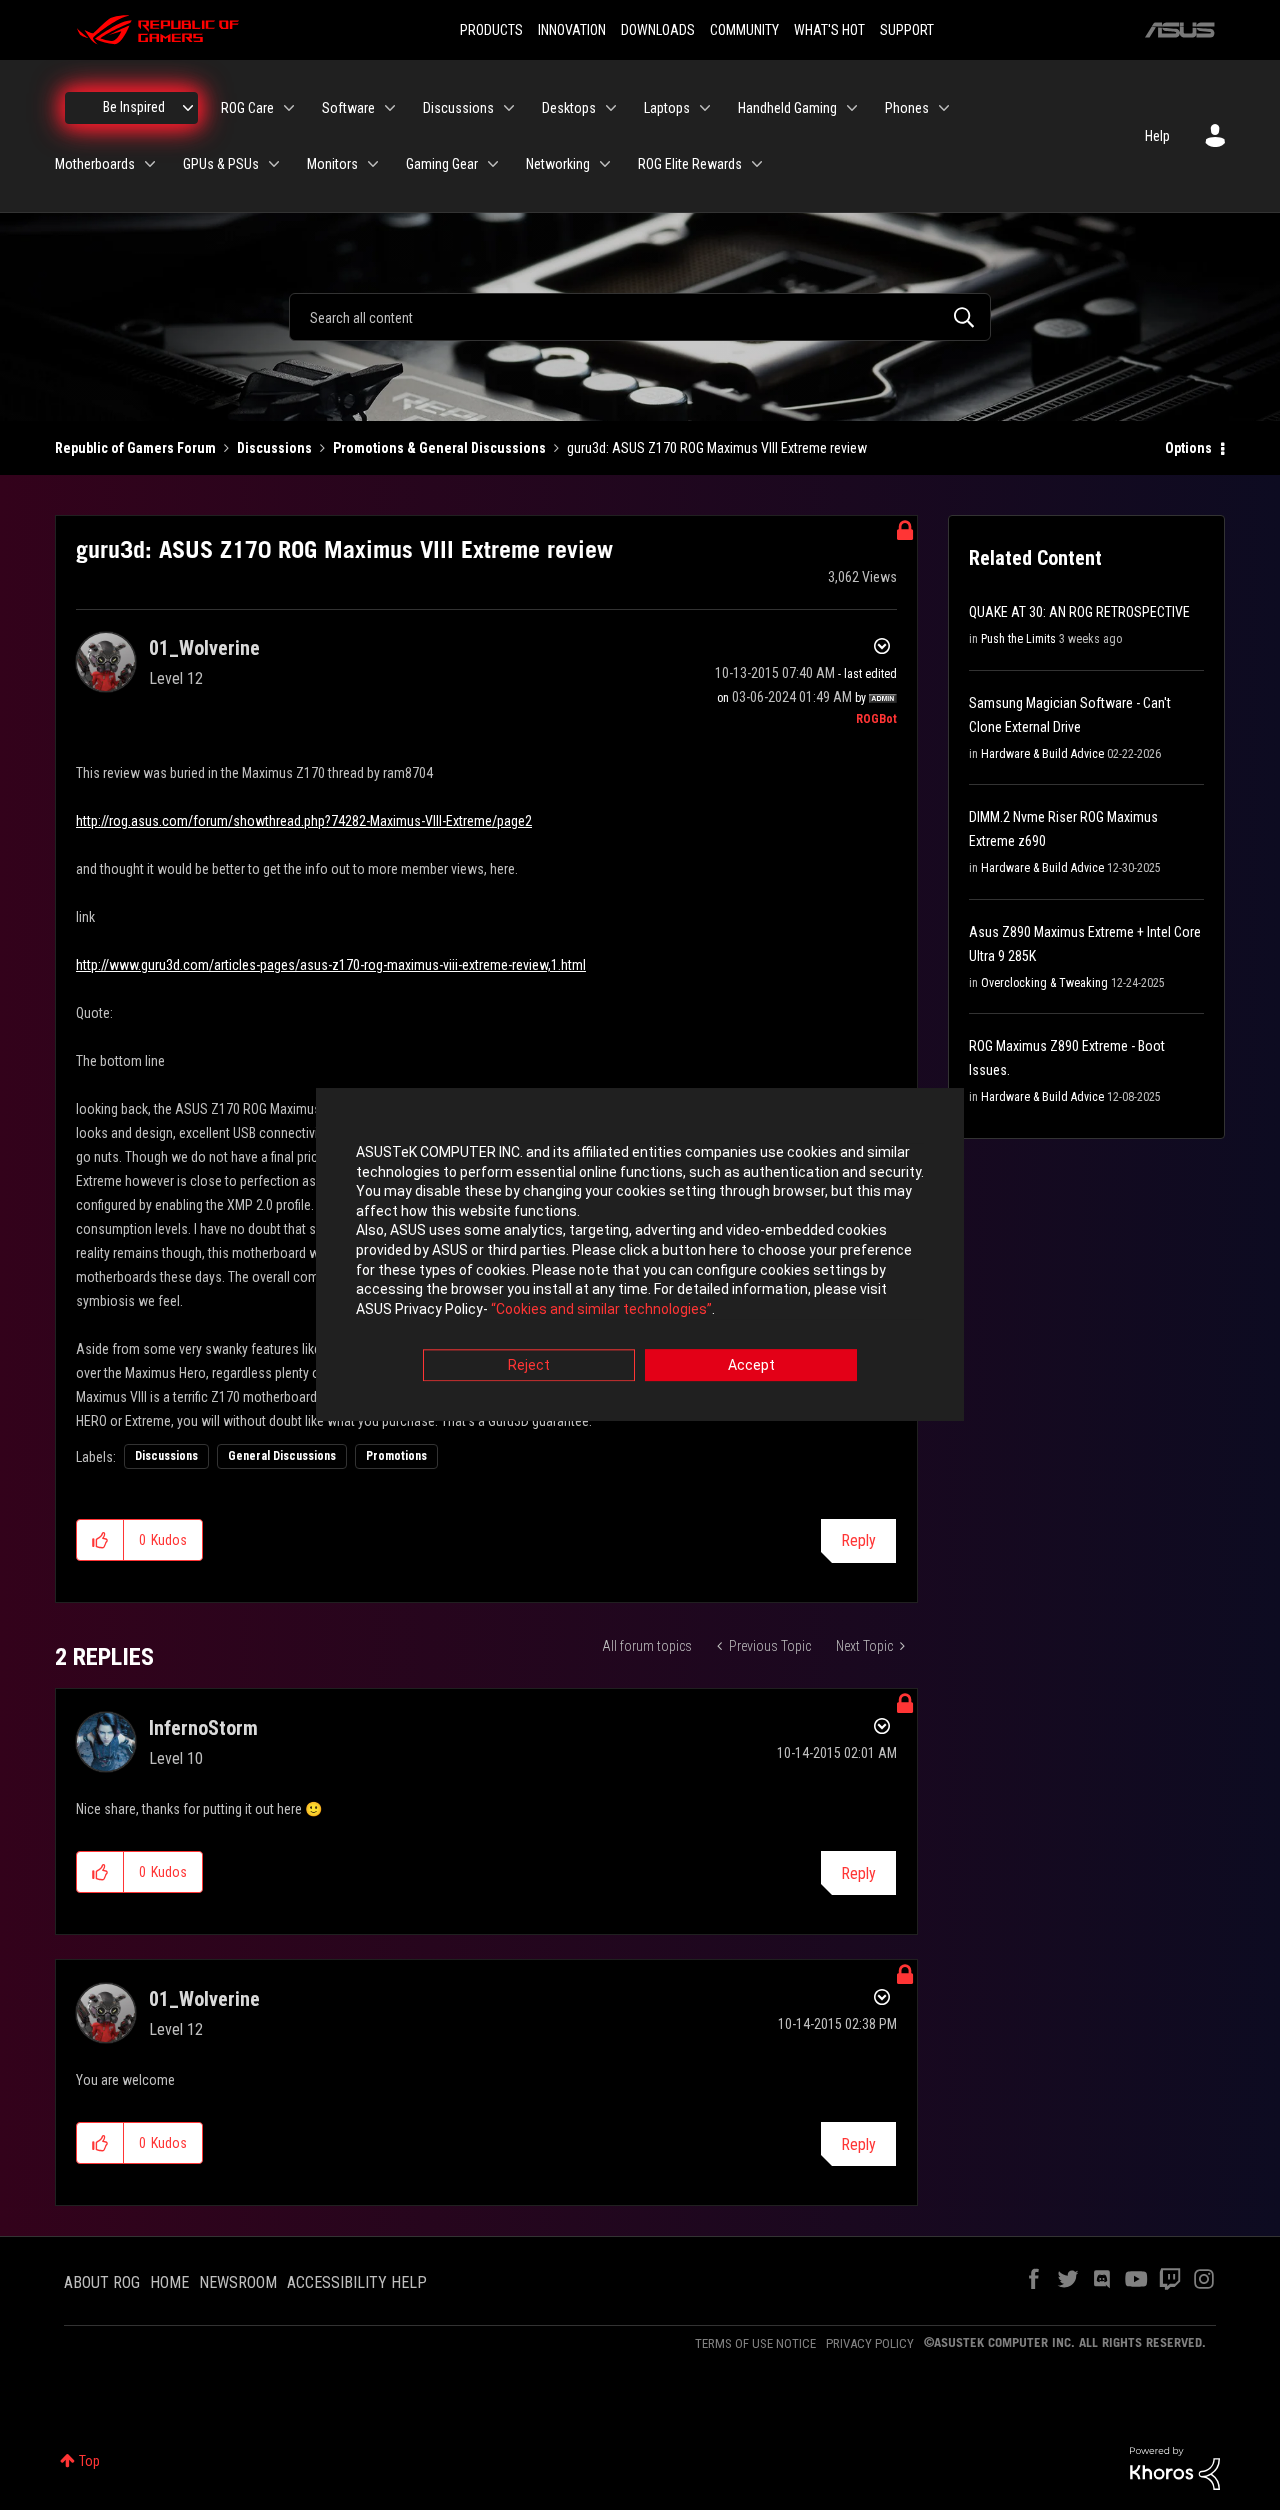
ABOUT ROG (102, 2282)
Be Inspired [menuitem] (134, 107)
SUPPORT (907, 30)
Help (1157, 136)
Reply (858, 1540)
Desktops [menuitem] (569, 108)
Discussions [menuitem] (458, 108)
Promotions (396, 1456)
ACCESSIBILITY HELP (357, 2282)
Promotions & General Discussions (439, 448)
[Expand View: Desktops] (611, 108)
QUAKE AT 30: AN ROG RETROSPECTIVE (1079, 612)
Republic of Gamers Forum (135, 448)
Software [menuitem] (348, 108)
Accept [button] (751, 1366)
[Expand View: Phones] (944, 108)
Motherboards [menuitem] (95, 164)
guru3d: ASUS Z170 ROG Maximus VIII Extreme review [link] (717, 448)
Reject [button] (529, 1366)
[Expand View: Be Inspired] (188, 108)
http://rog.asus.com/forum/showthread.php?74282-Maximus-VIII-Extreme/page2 (304, 821)
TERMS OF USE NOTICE (755, 2343)
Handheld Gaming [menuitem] (787, 108)
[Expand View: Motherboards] (150, 164)
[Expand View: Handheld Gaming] (852, 108)
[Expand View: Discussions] (509, 108)
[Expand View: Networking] (605, 164)
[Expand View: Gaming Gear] (493, 164)
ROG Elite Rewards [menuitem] (690, 164)
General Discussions (282, 1456)
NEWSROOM (238, 2282)
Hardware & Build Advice (1042, 754)
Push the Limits (1018, 639)
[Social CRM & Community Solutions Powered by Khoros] (1175, 2467)
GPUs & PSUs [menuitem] (221, 164)
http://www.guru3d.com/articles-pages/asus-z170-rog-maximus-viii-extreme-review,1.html (331, 965)
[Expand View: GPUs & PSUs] (274, 164)
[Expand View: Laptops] (705, 108)
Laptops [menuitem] (667, 108)
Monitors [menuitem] (332, 164)
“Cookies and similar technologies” (601, 1309)
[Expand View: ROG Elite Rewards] (757, 164)
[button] (100, 1540)
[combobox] (640, 317)
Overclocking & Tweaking (1044, 983)
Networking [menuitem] (558, 164)
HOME (169, 2282)
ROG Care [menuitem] (247, 108)
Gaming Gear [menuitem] (442, 164)
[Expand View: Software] (390, 108)
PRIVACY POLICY (870, 2343)
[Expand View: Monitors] (373, 164)
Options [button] (1188, 448)
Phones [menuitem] (907, 108)
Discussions (274, 448)
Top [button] (89, 2461)
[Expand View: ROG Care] (289, 108)
